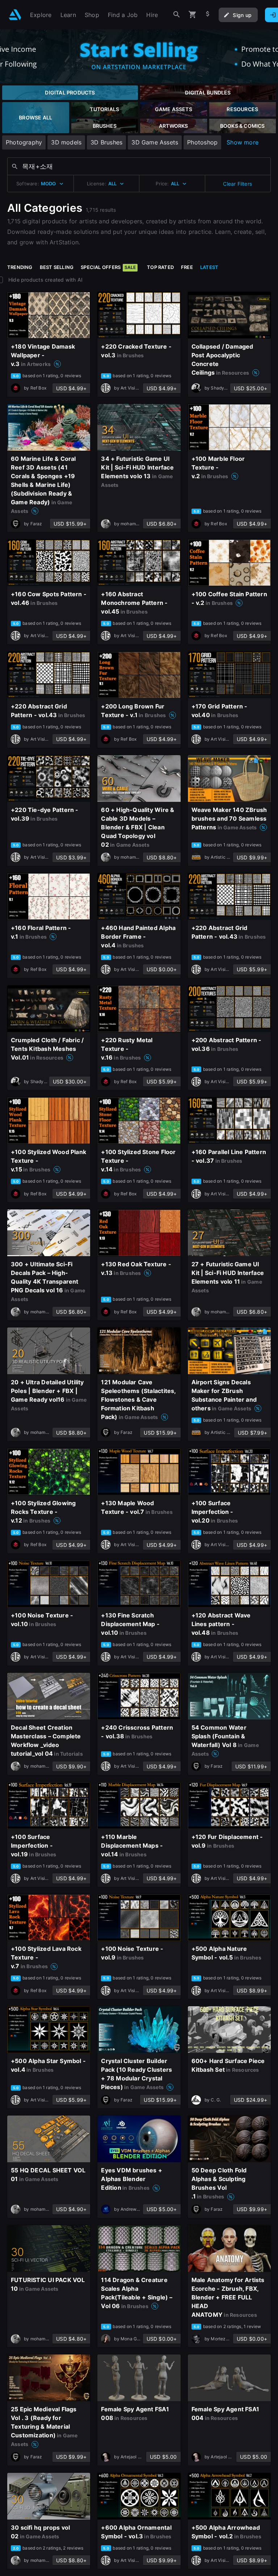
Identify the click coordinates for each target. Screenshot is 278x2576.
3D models (66, 142)
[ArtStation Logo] (15, 15)
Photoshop (202, 142)
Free (187, 267)
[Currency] (208, 15)
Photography (24, 142)
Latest (209, 267)
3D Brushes (106, 142)
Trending (20, 267)
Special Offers (108, 267)
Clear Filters (237, 184)
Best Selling (57, 267)
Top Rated (160, 267)
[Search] (177, 15)
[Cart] (193, 15)
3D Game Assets (155, 142)
